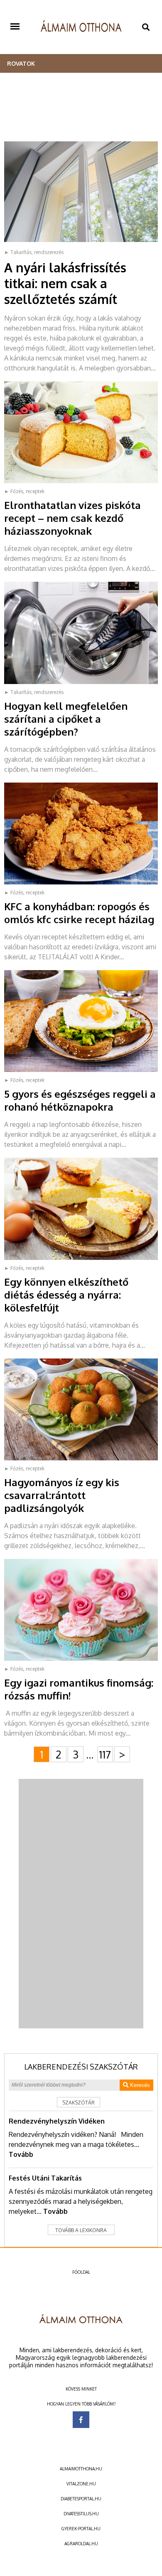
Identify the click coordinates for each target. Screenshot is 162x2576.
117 (105, 1754)
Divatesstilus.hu (81, 2514)
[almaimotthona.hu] (81, 27)
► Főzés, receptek (24, 491)
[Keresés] (146, 27)
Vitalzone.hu (81, 2484)
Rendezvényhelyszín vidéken (57, 2121)
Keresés (139, 2085)
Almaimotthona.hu (81, 2469)
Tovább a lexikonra (81, 2230)
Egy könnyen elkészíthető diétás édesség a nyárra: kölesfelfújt (66, 1295)
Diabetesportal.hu (81, 2499)
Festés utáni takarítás (45, 2178)
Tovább (21, 2154)
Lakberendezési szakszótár (81, 2067)
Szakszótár (79, 2103)
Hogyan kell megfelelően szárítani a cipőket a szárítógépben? (66, 719)
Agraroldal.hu (81, 2544)
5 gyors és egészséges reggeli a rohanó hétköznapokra (80, 1100)
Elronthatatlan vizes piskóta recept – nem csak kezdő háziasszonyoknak (72, 518)
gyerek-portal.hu (81, 2529)
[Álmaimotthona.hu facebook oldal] (81, 2420)
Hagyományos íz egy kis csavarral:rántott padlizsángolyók (62, 1495)
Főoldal (81, 2272)
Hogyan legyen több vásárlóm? (81, 2404)
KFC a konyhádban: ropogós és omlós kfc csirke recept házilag (79, 913)
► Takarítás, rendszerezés (34, 252)
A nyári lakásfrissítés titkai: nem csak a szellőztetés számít (65, 283)
